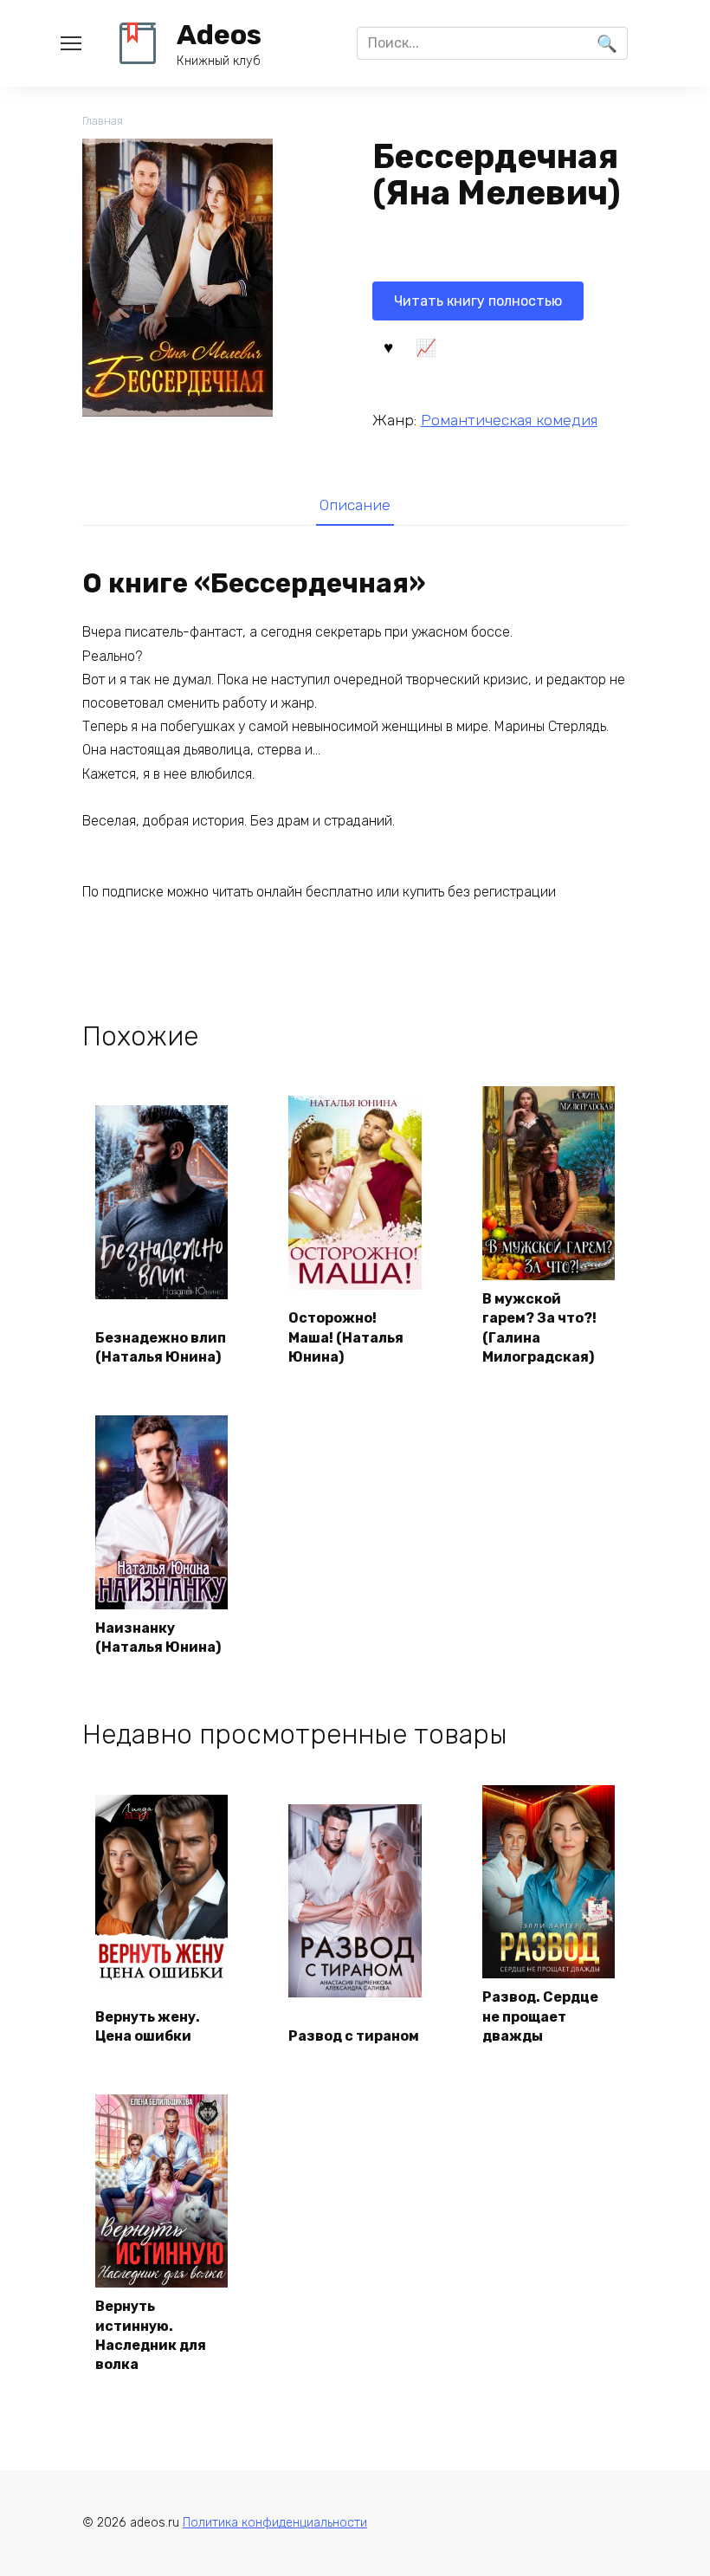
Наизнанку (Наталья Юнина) (158, 1638)
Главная (103, 121)
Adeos (219, 35)
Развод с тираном (354, 2036)
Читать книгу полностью (478, 301)
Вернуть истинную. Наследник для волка (151, 2335)
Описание (355, 505)
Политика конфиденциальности (275, 2523)
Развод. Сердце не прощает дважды (540, 2016)
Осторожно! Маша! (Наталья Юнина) (346, 1337)
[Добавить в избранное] (389, 346)
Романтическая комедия (509, 420)
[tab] (355, 505)
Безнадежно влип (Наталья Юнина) (161, 1347)
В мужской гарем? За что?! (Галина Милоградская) (539, 1328)
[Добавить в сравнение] (426, 346)
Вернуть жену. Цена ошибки (148, 2026)
